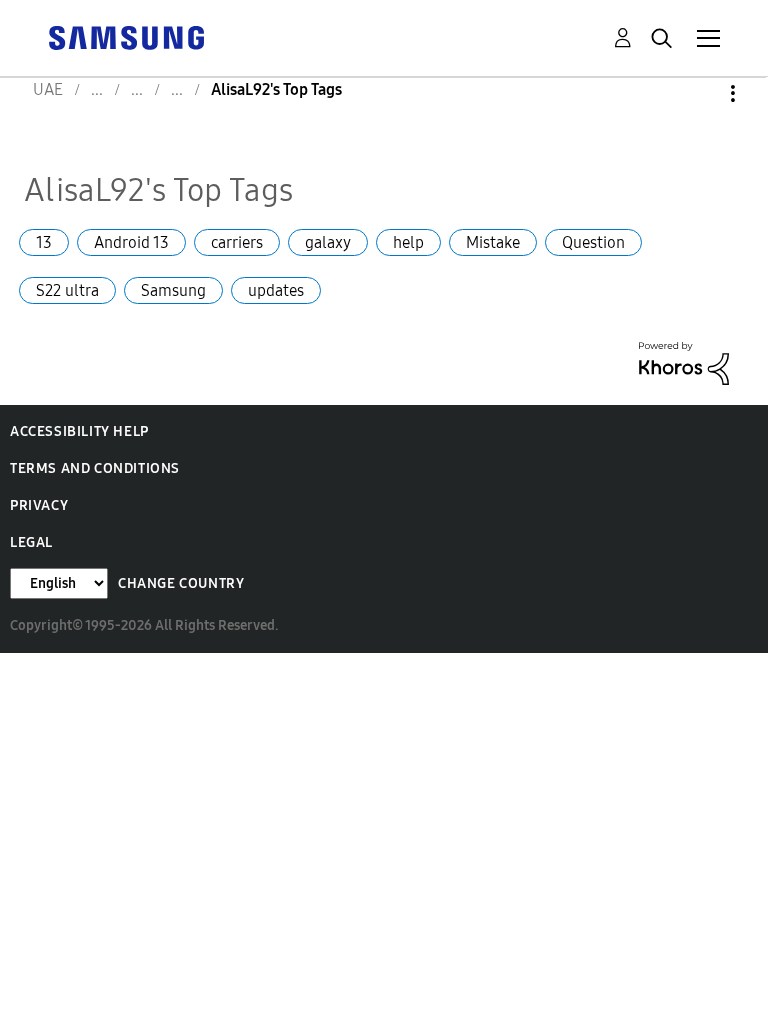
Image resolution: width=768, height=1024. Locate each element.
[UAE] (126, 36)
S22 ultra (67, 290)
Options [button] (699, 93)
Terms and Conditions (95, 468)
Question (593, 242)
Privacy (39, 505)
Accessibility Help (79, 431)
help (408, 242)
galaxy (328, 242)
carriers (237, 242)
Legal (31, 542)
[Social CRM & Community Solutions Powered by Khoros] (684, 361)
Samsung (173, 290)
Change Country (181, 583)
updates (276, 290)
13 (44, 242)
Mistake (493, 242)
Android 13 (131, 242)
